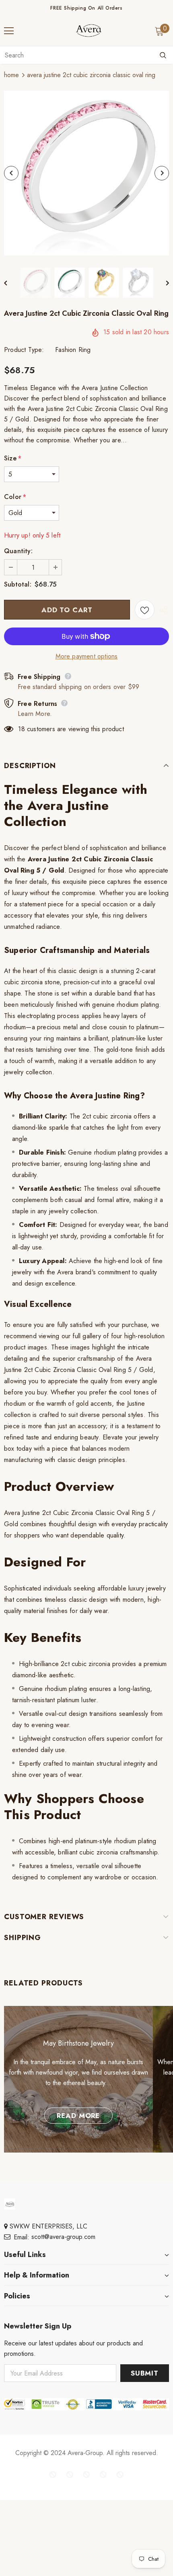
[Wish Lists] (145, 610)
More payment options (87, 656)
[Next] (162, 173)
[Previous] (11, 173)
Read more (78, 2116)
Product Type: (24, 350)
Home (11, 75)
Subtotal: (18, 584)
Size (13, 458)
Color (15, 497)
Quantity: (18, 551)
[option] (86, 173)
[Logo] (89, 31)
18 (21, 729)
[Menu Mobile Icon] (9, 31)
